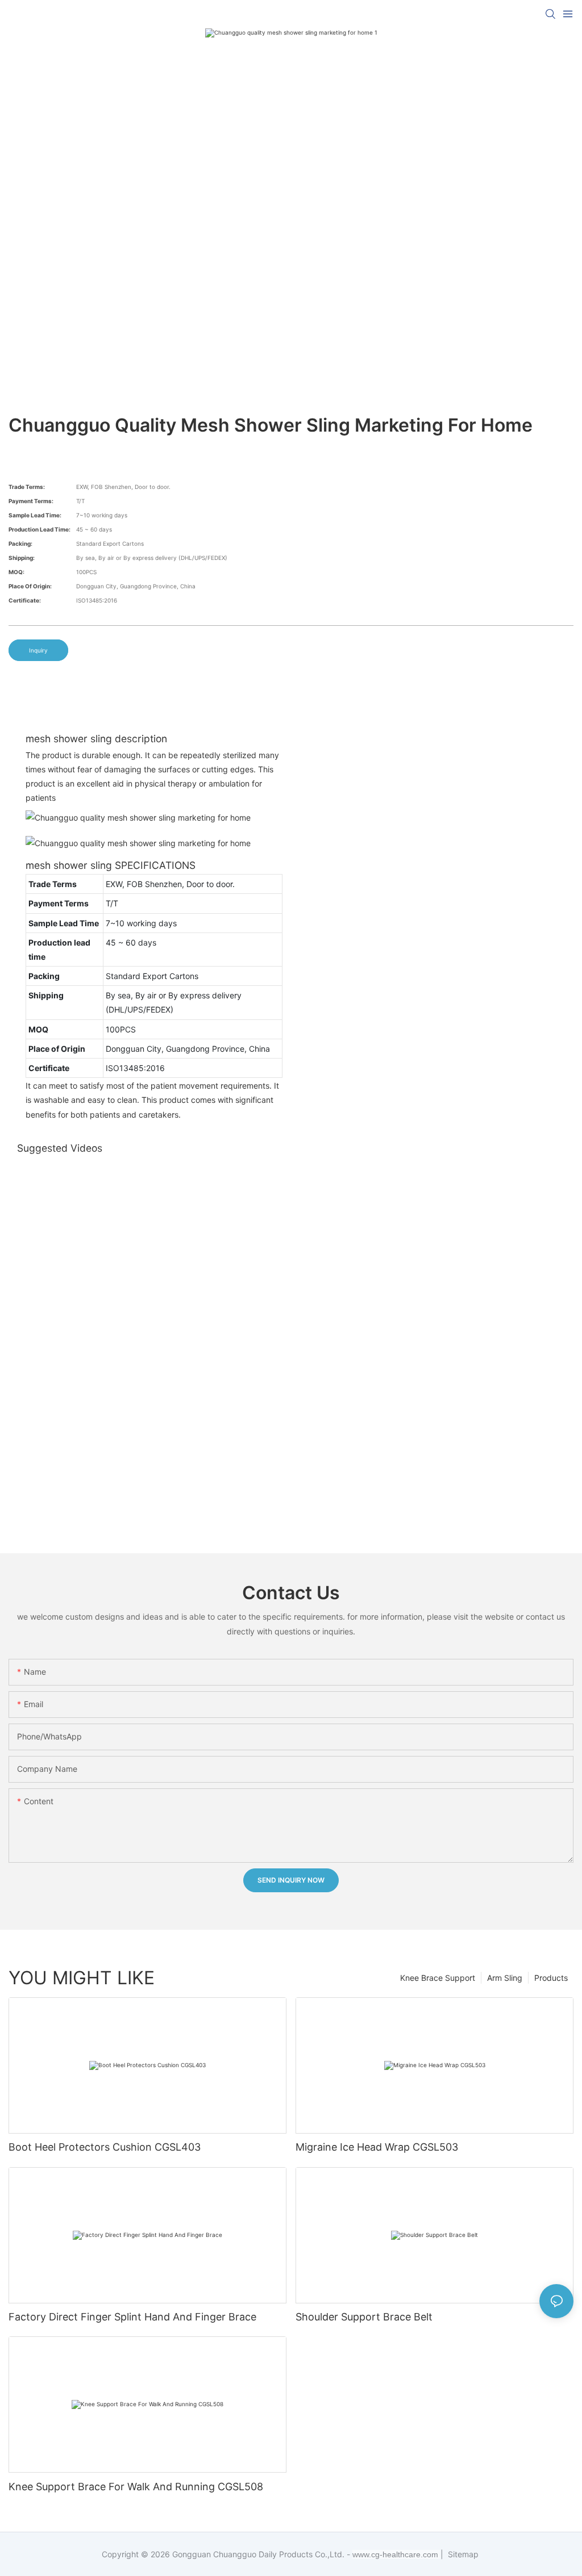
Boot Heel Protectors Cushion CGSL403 (105, 2147)
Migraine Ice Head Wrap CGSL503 (377, 2147)
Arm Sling (505, 1978)
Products (551, 1978)
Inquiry (38, 650)
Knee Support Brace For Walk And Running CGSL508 (136, 2487)
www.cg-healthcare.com (396, 2554)
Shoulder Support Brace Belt (364, 2317)
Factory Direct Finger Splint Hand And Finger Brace (132, 2317)
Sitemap (462, 2554)
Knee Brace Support (438, 1978)
